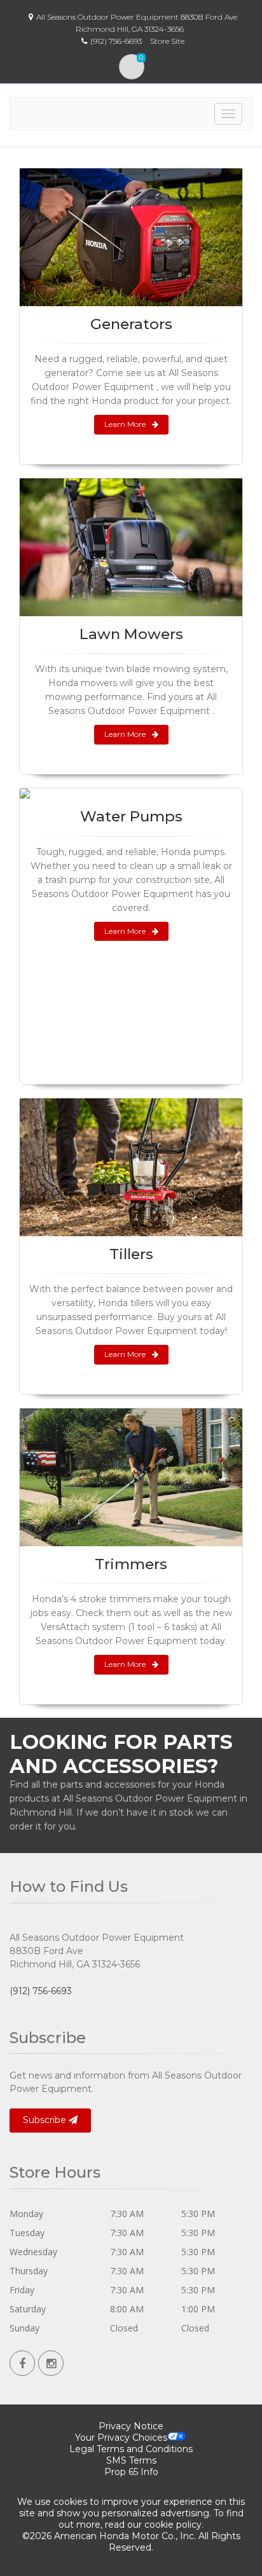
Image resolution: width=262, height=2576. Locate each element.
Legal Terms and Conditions (131, 2449)
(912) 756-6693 (41, 1991)
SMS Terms (131, 2460)
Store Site (167, 41)
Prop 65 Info (131, 2472)
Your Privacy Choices (121, 2438)
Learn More (125, 424)
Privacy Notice (131, 2426)
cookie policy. (174, 2525)
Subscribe (46, 2120)
